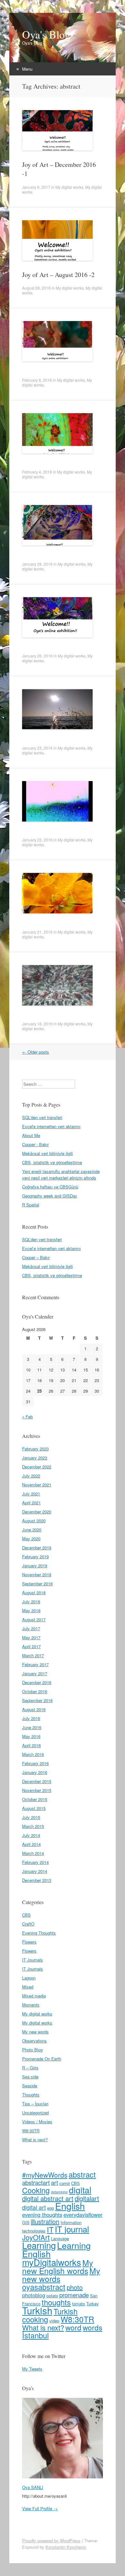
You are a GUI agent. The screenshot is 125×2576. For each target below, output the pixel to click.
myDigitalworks (52, 2262)
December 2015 (37, 1781)
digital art (34, 2207)
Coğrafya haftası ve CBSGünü (50, 1187)
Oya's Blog (46, 34)
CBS (26, 1915)
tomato (79, 2304)
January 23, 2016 (37, 748)
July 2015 (31, 1817)
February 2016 (35, 1763)
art (54, 2182)
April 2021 (31, 1503)
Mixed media (34, 1996)
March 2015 (33, 1826)
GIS (26, 2222)
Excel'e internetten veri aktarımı (51, 1126)
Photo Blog (32, 2050)
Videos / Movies (37, 2122)
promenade (74, 2295)
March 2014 (33, 1853)
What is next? (35, 2140)
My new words (35, 2032)
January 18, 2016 (37, 1024)
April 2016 (31, 1745)
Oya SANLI (33, 2487)
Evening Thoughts (39, 1933)
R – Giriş (30, 2068)
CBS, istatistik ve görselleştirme (52, 1162)
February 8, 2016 (37, 380)
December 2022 (37, 1467)
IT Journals (33, 1960)
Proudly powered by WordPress (51, 2541)
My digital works (69, 187)
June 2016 (32, 1727)
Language (60, 2238)
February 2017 (35, 1664)
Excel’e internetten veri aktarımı (51, 1248)
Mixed (28, 1987)
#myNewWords (45, 2175)
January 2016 (35, 1772)
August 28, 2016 (36, 288)
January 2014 (35, 1871)
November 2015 (37, 1790)
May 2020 (31, 1539)
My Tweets (32, 2369)
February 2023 (35, 1449)
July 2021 (31, 1494)
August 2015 (34, 1808)
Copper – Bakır (36, 1257)
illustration (45, 2221)
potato (52, 2296)
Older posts (36, 1052)
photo (75, 2287)
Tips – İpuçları (35, 2104)
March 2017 (33, 1655)
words (92, 2327)
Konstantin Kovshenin (66, 2547)
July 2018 (31, 1601)
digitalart (87, 2198)
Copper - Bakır (35, 1144)
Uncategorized (35, 2113)
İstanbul (35, 2335)
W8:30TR (31, 2131)
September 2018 (37, 1584)
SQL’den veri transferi (42, 1239)
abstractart (36, 2182)
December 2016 (37, 1682)
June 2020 (32, 1530)
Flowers (29, 1942)
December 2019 (37, 1548)
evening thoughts (42, 2215)
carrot (65, 2183)
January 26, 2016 (37, 656)
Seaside (30, 2086)
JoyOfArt (36, 2237)
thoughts (56, 2302)
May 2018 (31, 1610)
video (54, 2321)
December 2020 (37, 1512)
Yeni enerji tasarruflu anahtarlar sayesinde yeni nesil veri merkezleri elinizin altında (61, 1175)
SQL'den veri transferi (42, 1117)
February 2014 (35, 1862)
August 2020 (34, 1521)
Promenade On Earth (42, 2059)
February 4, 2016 (37, 472)
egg (50, 2208)
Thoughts (31, 2095)
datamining (59, 2192)
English (70, 2206)
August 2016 (34, 1709)
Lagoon (29, 1978)
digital (80, 2190)
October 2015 (35, 1799)
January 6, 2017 (36, 187)
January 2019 (35, 1566)
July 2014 (31, 1835)
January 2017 (35, 1673)
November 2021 (37, 1485)
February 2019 (35, 1557)
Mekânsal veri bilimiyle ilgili (47, 1153)
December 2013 (37, 1880)
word (73, 2327)
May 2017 (31, 1637)
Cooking (36, 2190)
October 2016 (35, 1691)
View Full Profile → (40, 2508)
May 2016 (31, 1736)
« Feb (27, 1417)
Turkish (37, 2310)
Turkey (92, 2304)
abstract (82, 2174)
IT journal (72, 2229)
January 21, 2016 (37, 932)
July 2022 (31, 1476)
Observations (34, 2041)
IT (50, 2229)
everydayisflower (83, 2215)
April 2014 (31, 1844)
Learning (39, 2245)
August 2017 (34, 1619)
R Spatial (31, 1205)
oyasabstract (44, 2287)
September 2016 (37, 1700)
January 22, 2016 (37, 840)
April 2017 (31, 1646)
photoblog (34, 2295)
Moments (31, 2005)
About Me (31, 1135)
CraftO (28, 1924)
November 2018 (37, 1575)
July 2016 (31, 1718)
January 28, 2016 (37, 564)
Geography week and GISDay (50, 1196)
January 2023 (35, 1458)
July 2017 (31, 1628)
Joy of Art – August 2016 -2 (58, 275)
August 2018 (34, 1593)
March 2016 (33, 1754)
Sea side (30, 2077)
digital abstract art (48, 2198)
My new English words (58, 2267)
